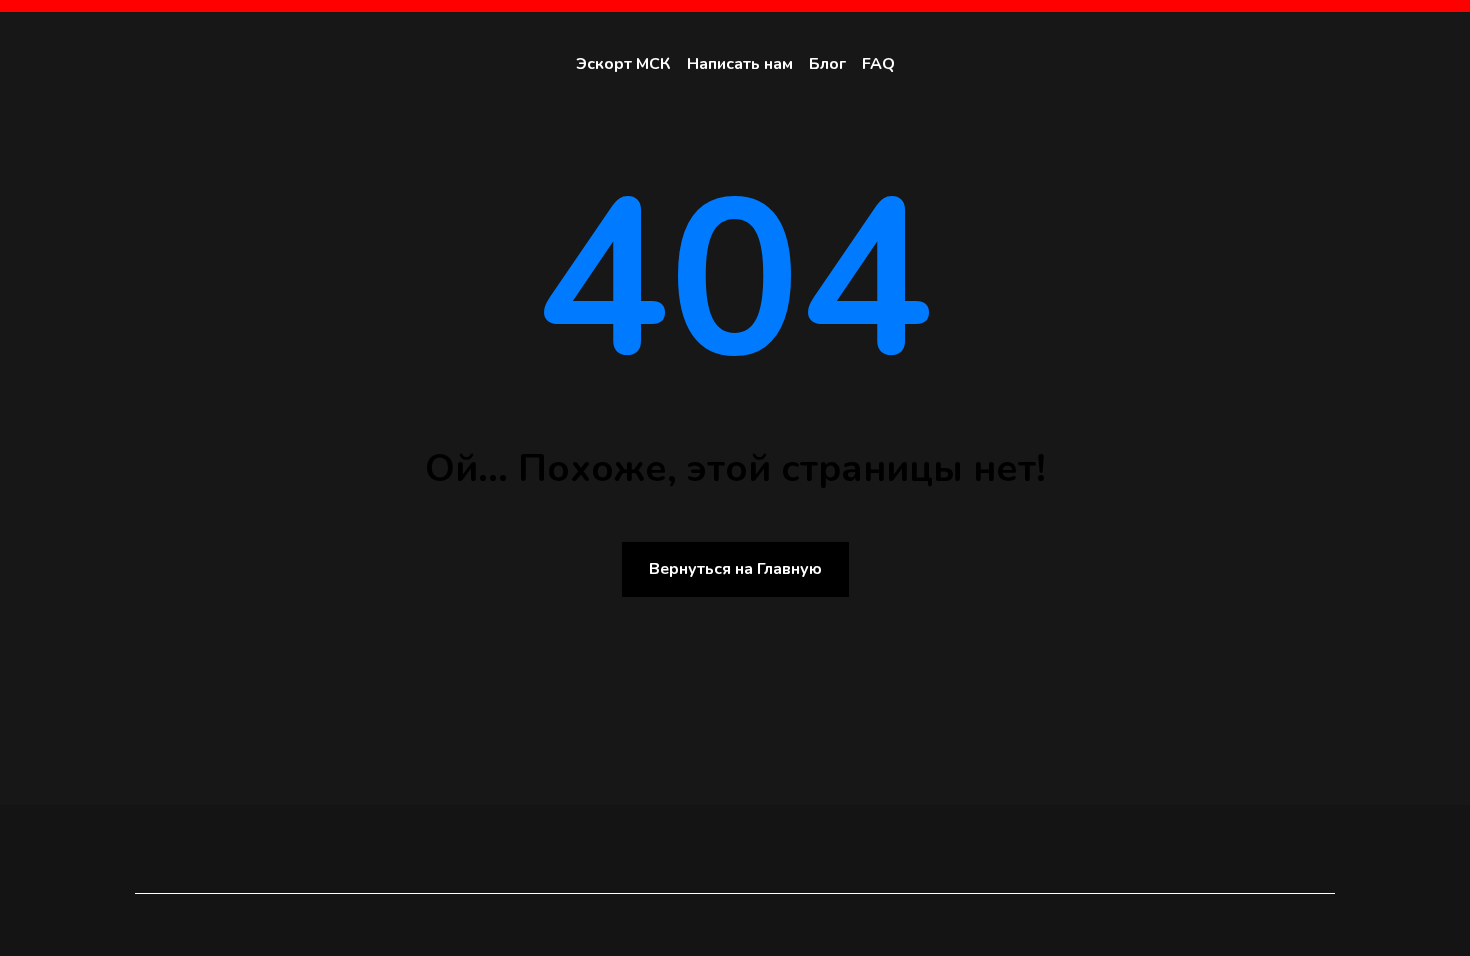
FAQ (878, 64)
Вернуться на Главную (735, 569)
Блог (827, 64)
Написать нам (740, 64)
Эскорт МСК (623, 64)
